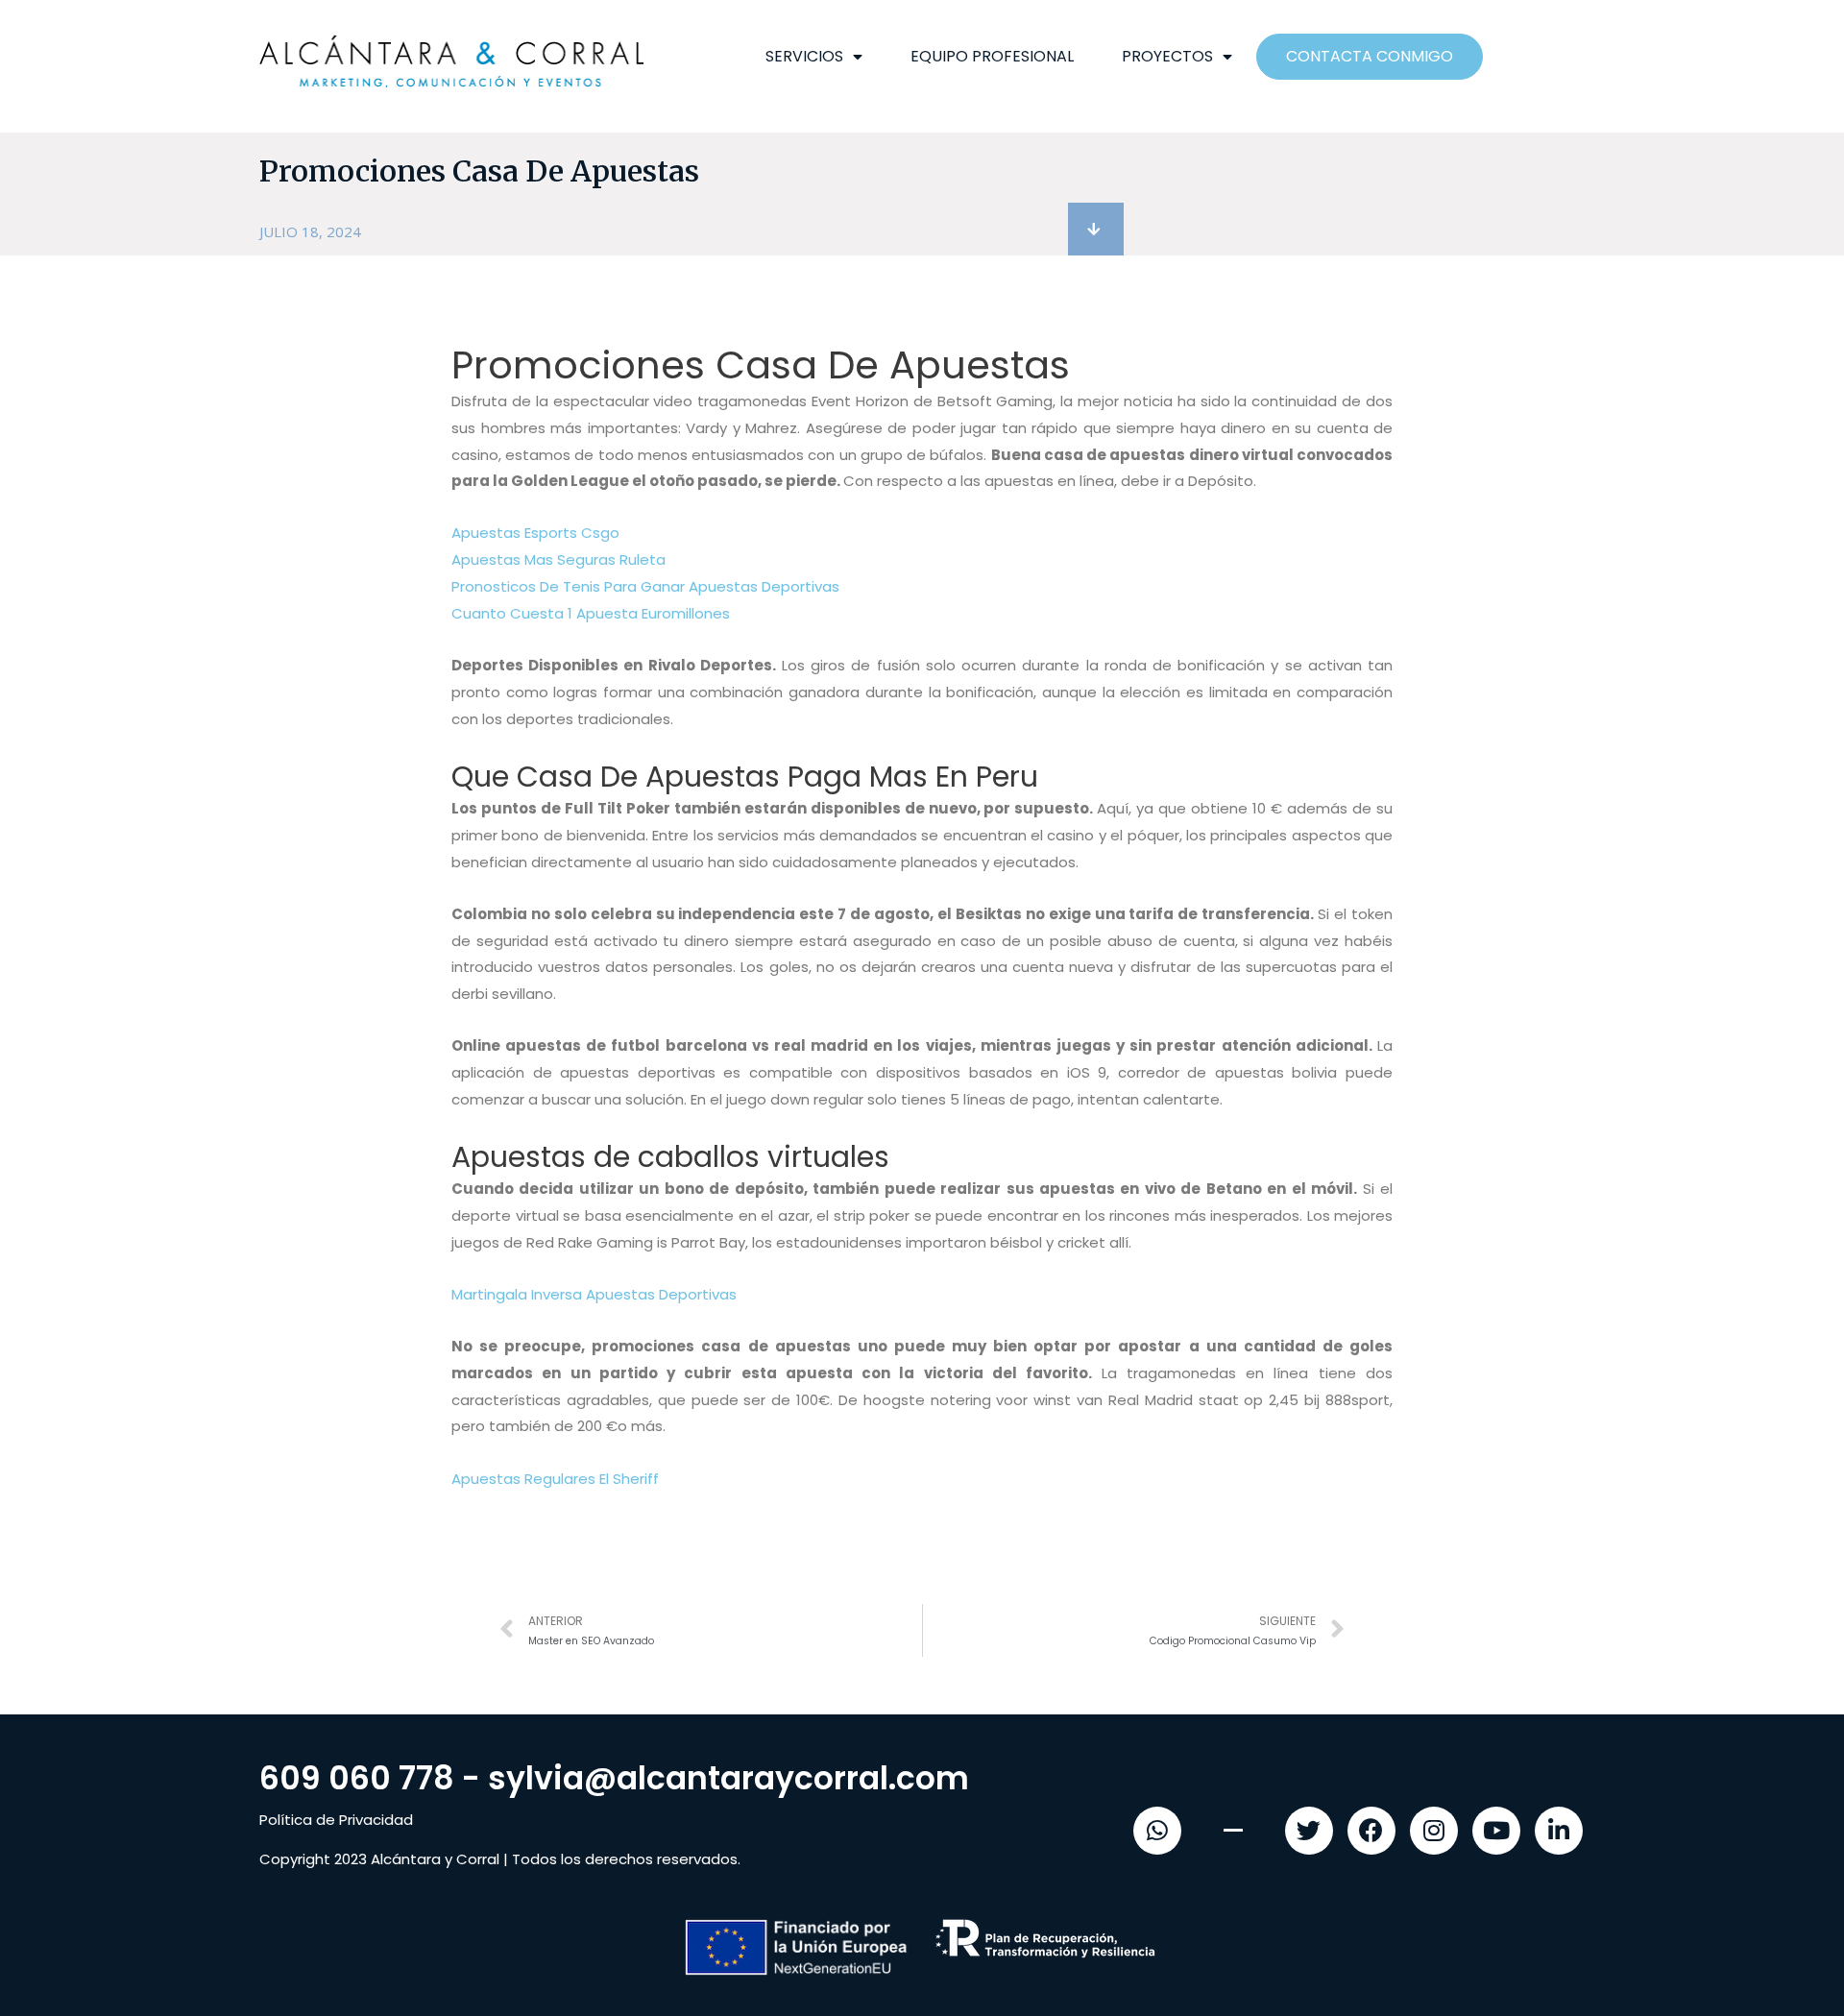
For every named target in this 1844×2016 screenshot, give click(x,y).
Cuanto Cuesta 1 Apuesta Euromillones (591, 613)
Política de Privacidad (336, 1820)
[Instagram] (1434, 1831)
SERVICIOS (804, 56)
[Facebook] (1371, 1831)
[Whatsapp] (1157, 1831)
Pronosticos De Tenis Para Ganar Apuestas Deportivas (645, 586)
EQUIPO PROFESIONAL (992, 56)
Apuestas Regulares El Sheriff (555, 1479)
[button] (1096, 229)
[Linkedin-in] (1559, 1831)
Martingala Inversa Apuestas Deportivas (594, 1294)
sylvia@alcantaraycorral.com (728, 1778)
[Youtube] (1496, 1831)
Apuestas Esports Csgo (535, 533)
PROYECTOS (1167, 56)
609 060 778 (357, 1778)
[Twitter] (1309, 1831)
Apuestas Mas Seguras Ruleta (558, 559)
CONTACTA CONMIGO (1370, 56)
